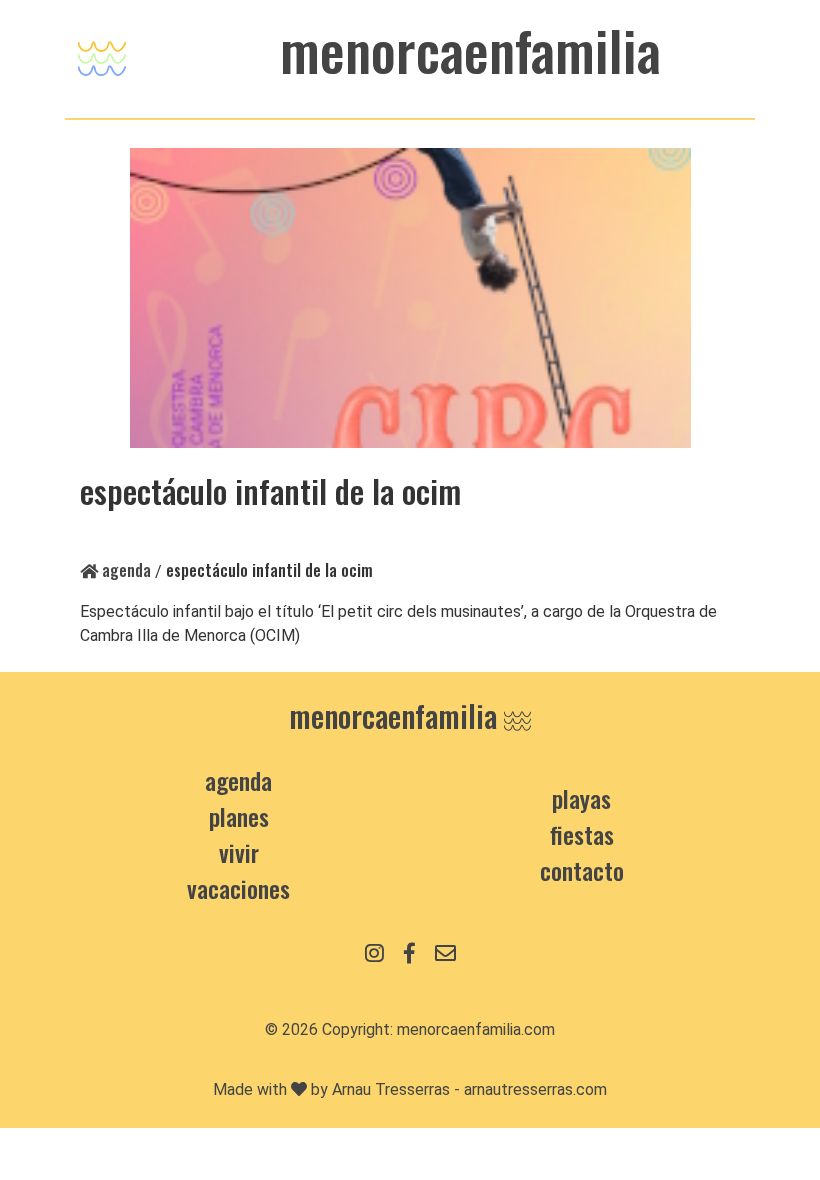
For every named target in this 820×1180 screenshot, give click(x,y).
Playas (581, 798)
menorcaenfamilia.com (476, 1029)
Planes (239, 816)
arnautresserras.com (535, 1089)
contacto (582, 870)
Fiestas (582, 834)
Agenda (124, 570)
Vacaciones (238, 888)
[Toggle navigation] (102, 53)
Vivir (239, 852)
